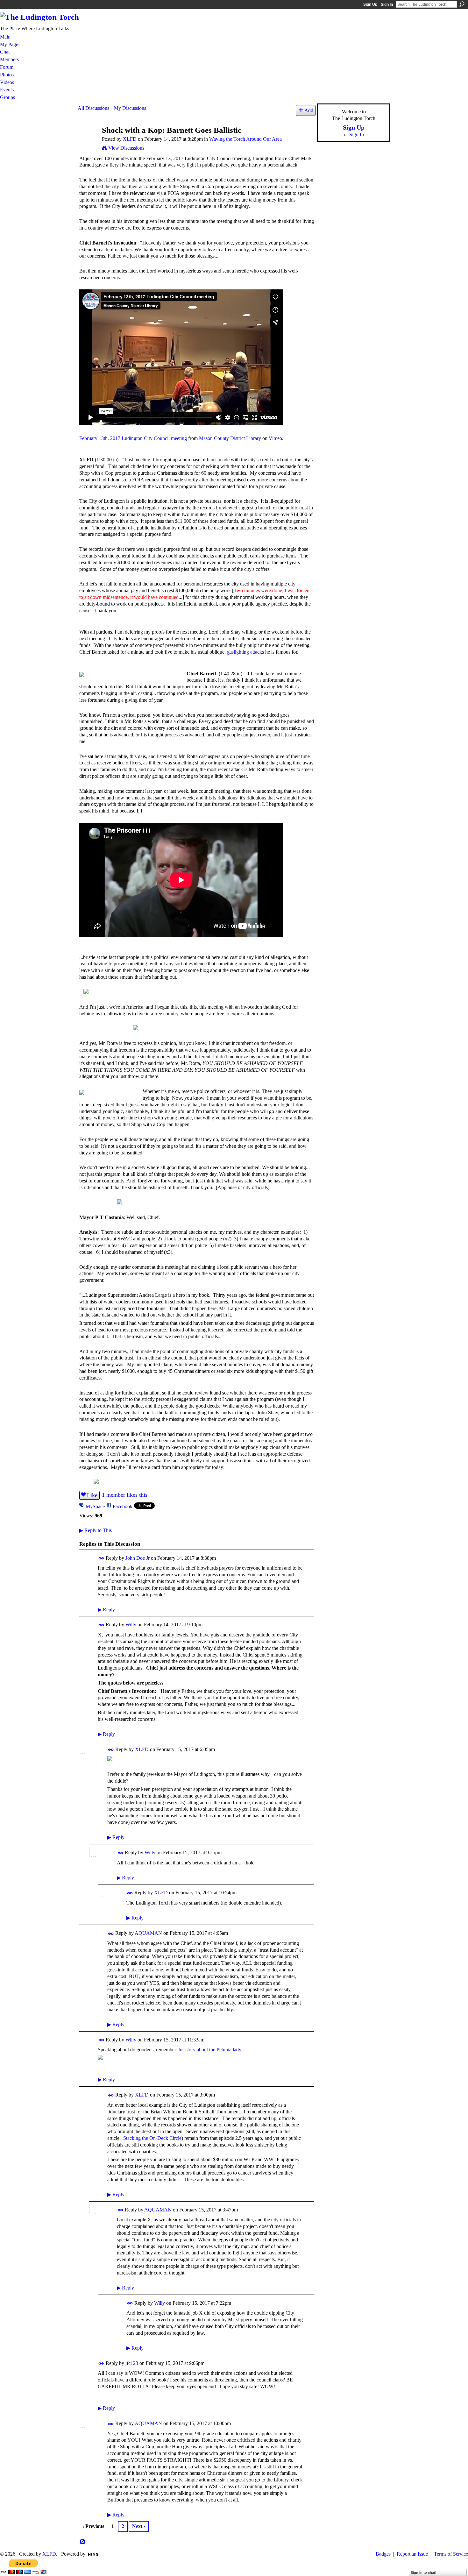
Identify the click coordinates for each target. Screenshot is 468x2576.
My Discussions (130, 108)
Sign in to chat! (424, 2572)
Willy (131, 1625)
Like (92, 1495)
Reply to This (96, 1530)
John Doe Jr (138, 1558)
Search (462, 4)
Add (309, 110)
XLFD (130, 139)
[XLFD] (88, 142)
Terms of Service (451, 2554)
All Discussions (93, 108)
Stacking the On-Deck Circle (152, 2138)
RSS (83, 2542)
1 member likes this (125, 1495)
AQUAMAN (148, 1933)
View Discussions (126, 148)
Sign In (387, 4)
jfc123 (132, 2363)
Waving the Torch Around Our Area (245, 139)
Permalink (101, 1558)
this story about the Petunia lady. (210, 2050)
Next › (139, 2526)
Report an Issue (412, 2554)
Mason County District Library (230, 438)
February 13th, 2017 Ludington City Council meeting (133, 438)
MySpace (95, 1506)
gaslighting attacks (245, 652)
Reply (106, 1610)
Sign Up (370, 4)
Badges (383, 2554)
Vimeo (275, 438)
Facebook (123, 1506)
